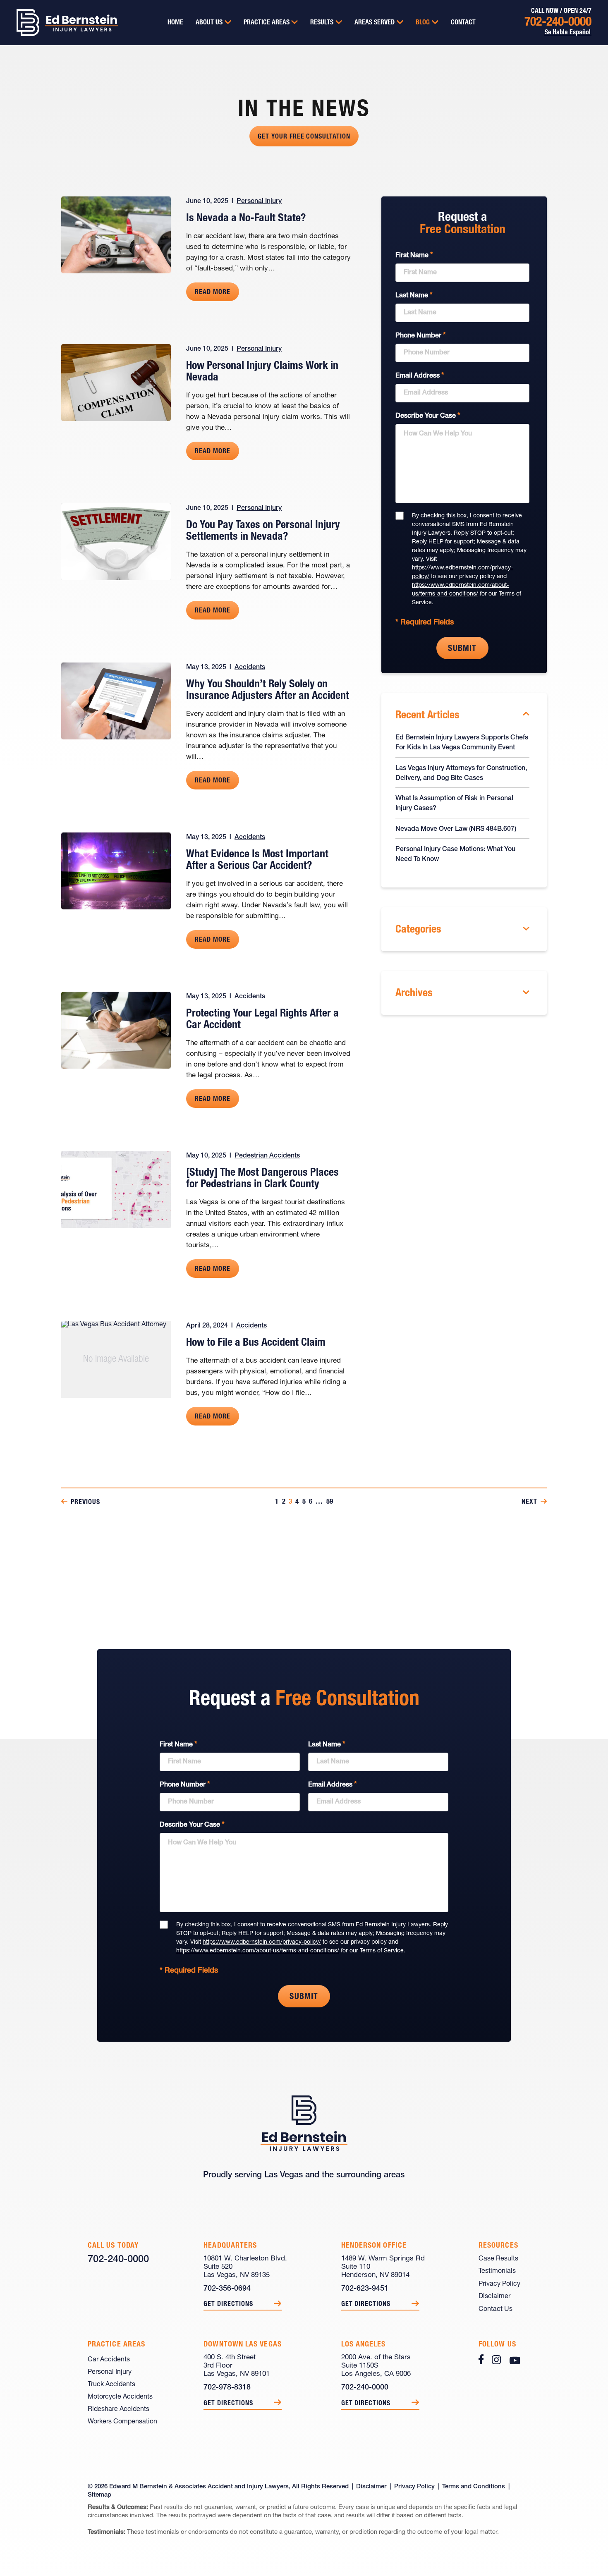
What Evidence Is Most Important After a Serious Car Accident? (257, 860)
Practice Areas (267, 23)
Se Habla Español (568, 33)
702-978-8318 (227, 2388)
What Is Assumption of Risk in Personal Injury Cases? (454, 804)
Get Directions (228, 2304)
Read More (213, 292)
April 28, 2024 (207, 1326)
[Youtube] (515, 2359)
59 (330, 1502)
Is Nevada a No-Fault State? (246, 219)
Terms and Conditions (474, 2487)
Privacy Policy (499, 2284)
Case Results (498, 2259)
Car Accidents (109, 2360)
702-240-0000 (558, 23)
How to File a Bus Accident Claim (256, 1343)
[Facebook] (481, 2359)
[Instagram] (496, 2359)
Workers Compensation (122, 2422)
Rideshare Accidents (118, 2409)
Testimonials (497, 2271)
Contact (463, 23)
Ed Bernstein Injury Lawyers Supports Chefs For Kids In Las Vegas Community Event (462, 743)
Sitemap (99, 2495)
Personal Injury (259, 201)
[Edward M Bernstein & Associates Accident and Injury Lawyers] (59, 23)
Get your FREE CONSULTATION (304, 137)
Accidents (250, 667)
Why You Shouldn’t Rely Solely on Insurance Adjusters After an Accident (268, 690)
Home (175, 23)
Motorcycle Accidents (120, 2397)
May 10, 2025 (206, 1156)
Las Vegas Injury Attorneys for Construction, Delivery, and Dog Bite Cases (461, 773)
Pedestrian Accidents (267, 1156)
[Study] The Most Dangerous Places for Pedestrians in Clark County (262, 1179)
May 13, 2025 (206, 667)
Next (529, 1502)
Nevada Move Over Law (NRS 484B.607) (456, 829)
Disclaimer (494, 2296)
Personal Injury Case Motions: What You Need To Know (455, 854)
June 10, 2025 (207, 201)
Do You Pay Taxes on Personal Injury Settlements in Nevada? (263, 531)
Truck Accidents (111, 2385)
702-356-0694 (227, 2289)
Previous (85, 1502)
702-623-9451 (365, 2289)
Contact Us (495, 2309)
